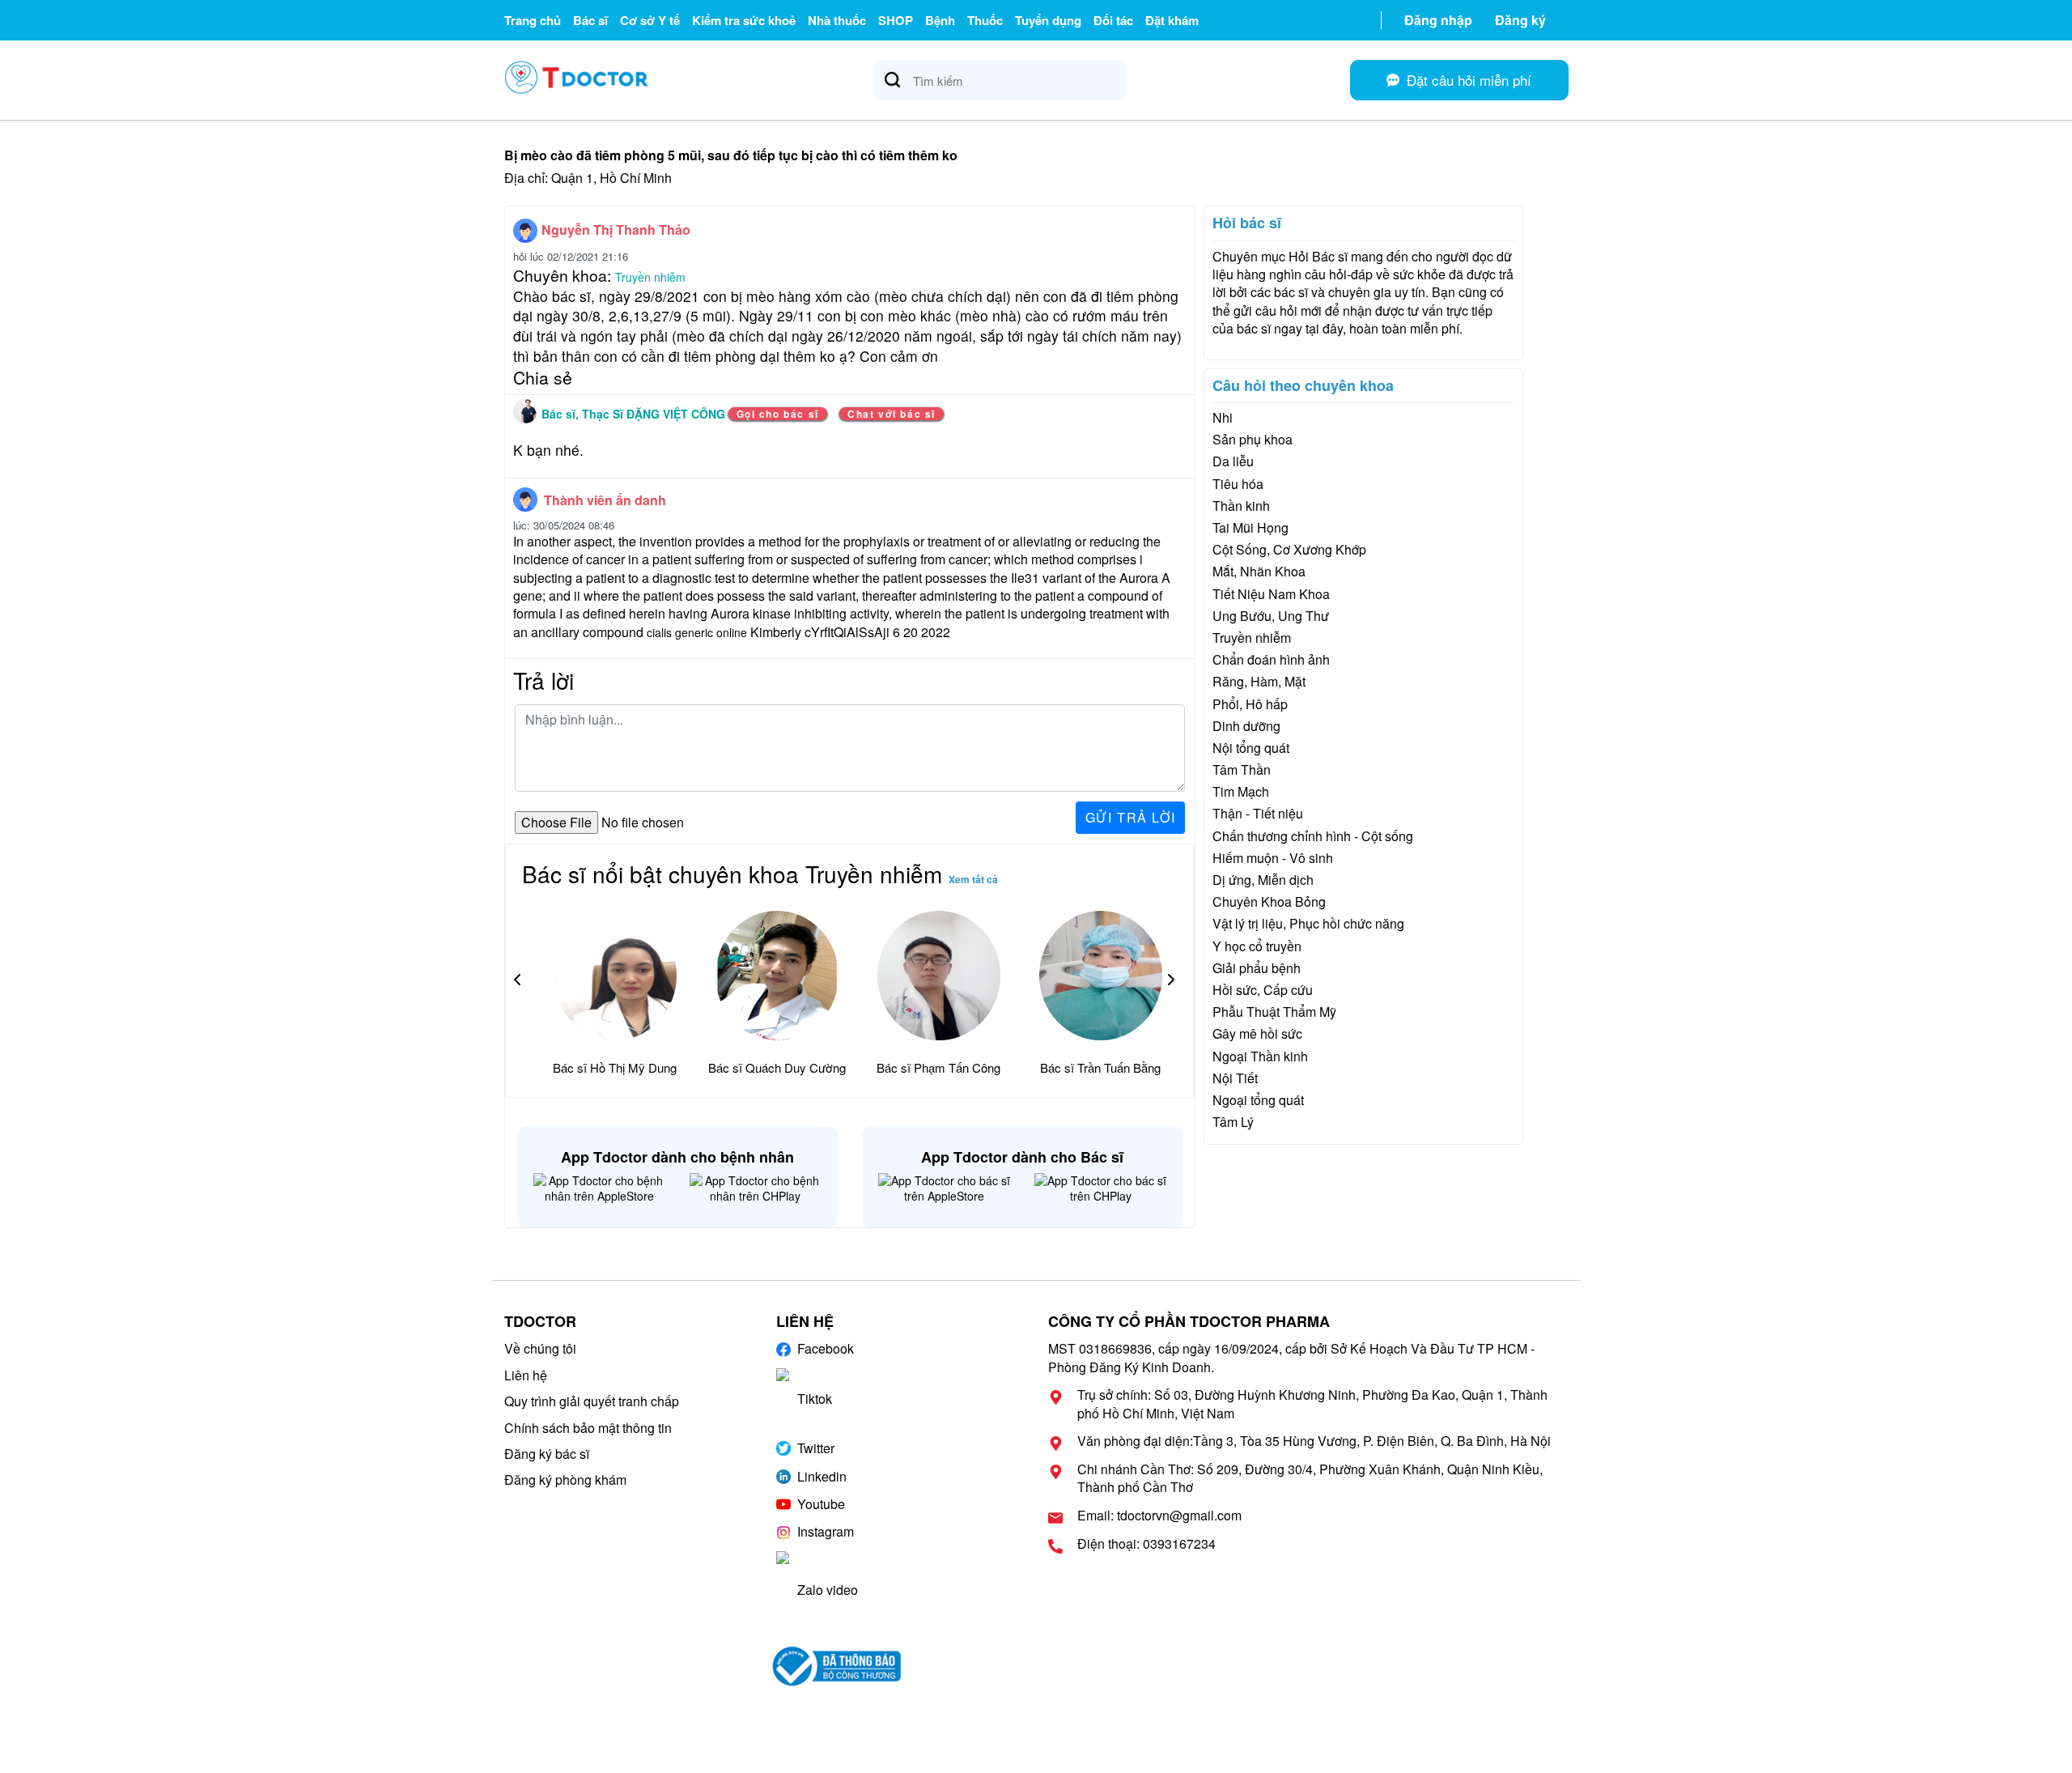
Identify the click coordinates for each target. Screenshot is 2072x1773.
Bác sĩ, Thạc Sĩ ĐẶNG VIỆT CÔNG (635, 414)
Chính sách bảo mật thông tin (588, 1428)
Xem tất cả (973, 879)
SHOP (896, 20)
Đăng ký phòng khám (565, 1480)
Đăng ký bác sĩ (547, 1454)
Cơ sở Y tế (650, 20)
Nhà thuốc (837, 20)
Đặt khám (1172, 20)
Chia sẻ (543, 377)
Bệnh (940, 20)
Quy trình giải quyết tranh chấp (592, 1401)
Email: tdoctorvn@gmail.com (1159, 1516)
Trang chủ (533, 20)
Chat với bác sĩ (892, 414)
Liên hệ (526, 1375)
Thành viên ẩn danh (605, 500)
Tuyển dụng (1048, 20)
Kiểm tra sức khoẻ (744, 20)
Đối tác (1113, 20)
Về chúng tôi (540, 1348)
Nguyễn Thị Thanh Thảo (616, 230)
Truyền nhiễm (650, 277)
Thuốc (985, 20)
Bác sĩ (590, 20)
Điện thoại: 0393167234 (1146, 1544)
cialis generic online (697, 632)
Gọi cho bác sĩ (778, 414)
